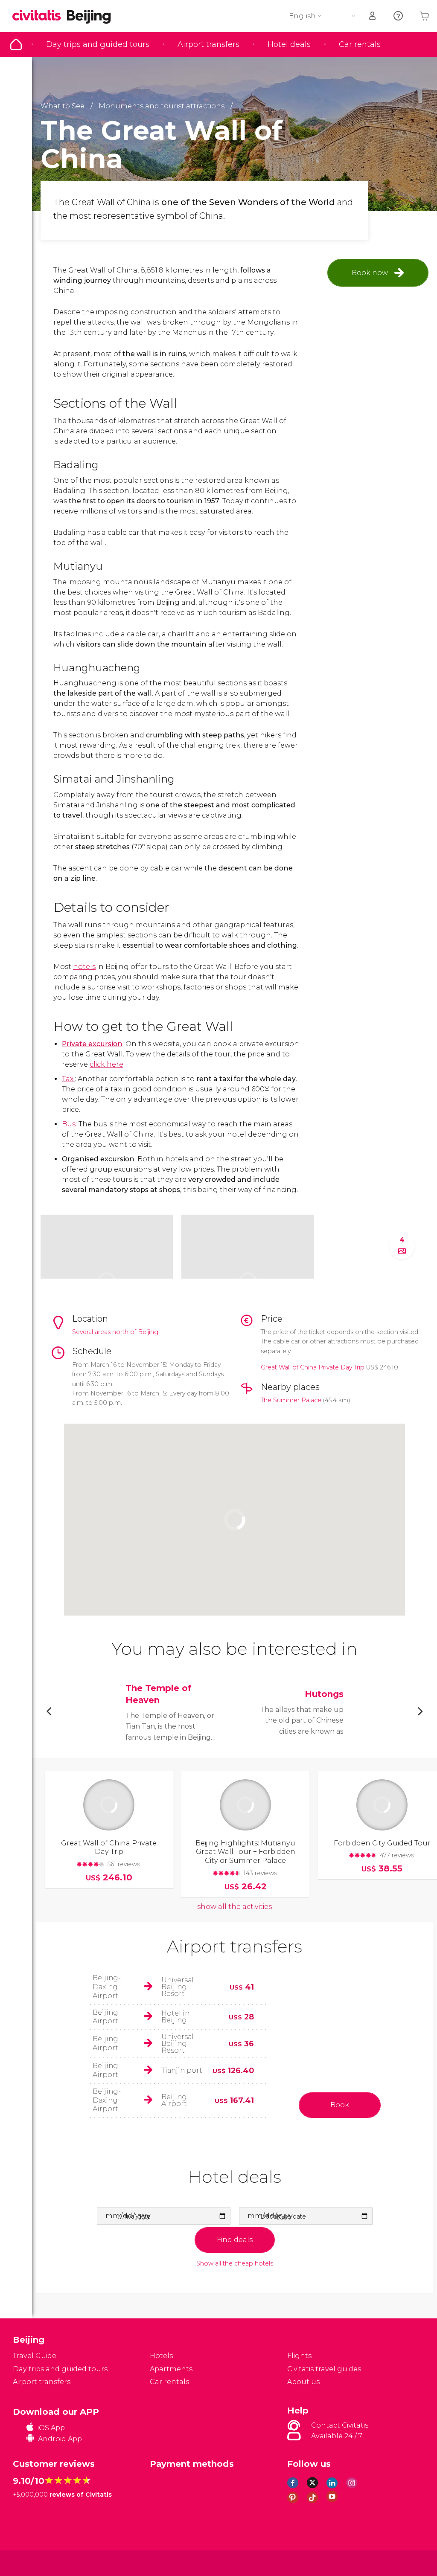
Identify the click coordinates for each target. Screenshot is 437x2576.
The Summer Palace (291, 1400)
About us (303, 2382)
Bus (69, 1124)
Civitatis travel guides (324, 2369)
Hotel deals (289, 44)
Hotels (161, 2356)
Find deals (235, 2240)
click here (106, 1064)
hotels (84, 967)
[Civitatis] (30, 2563)
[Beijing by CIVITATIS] (40, 16)
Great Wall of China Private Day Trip (313, 1367)
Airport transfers (208, 44)
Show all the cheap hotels (235, 2264)
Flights (299, 2356)
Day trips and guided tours (98, 44)
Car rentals (360, 44)
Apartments (171, 2369)
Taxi (68, 1079)
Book (340, 2105)
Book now (370, 273)
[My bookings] (373, 16)
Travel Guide (16, 44)
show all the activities (235, 1907)
